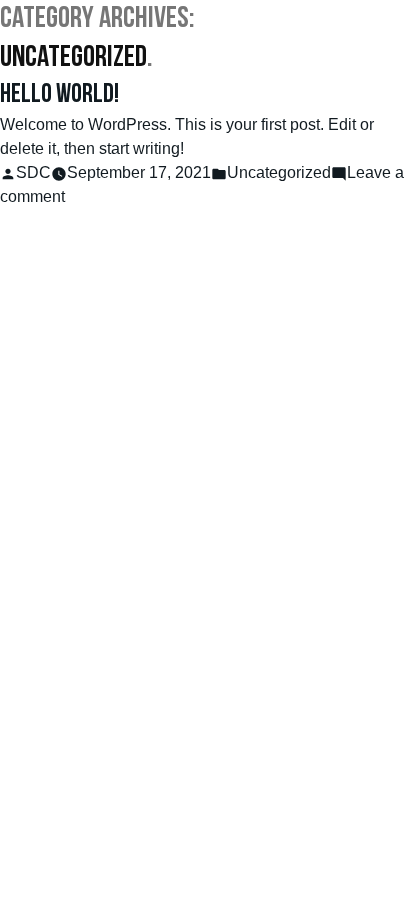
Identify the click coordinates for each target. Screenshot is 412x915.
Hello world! (59, 95)
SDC (33, 172)
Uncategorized (279, 172)
